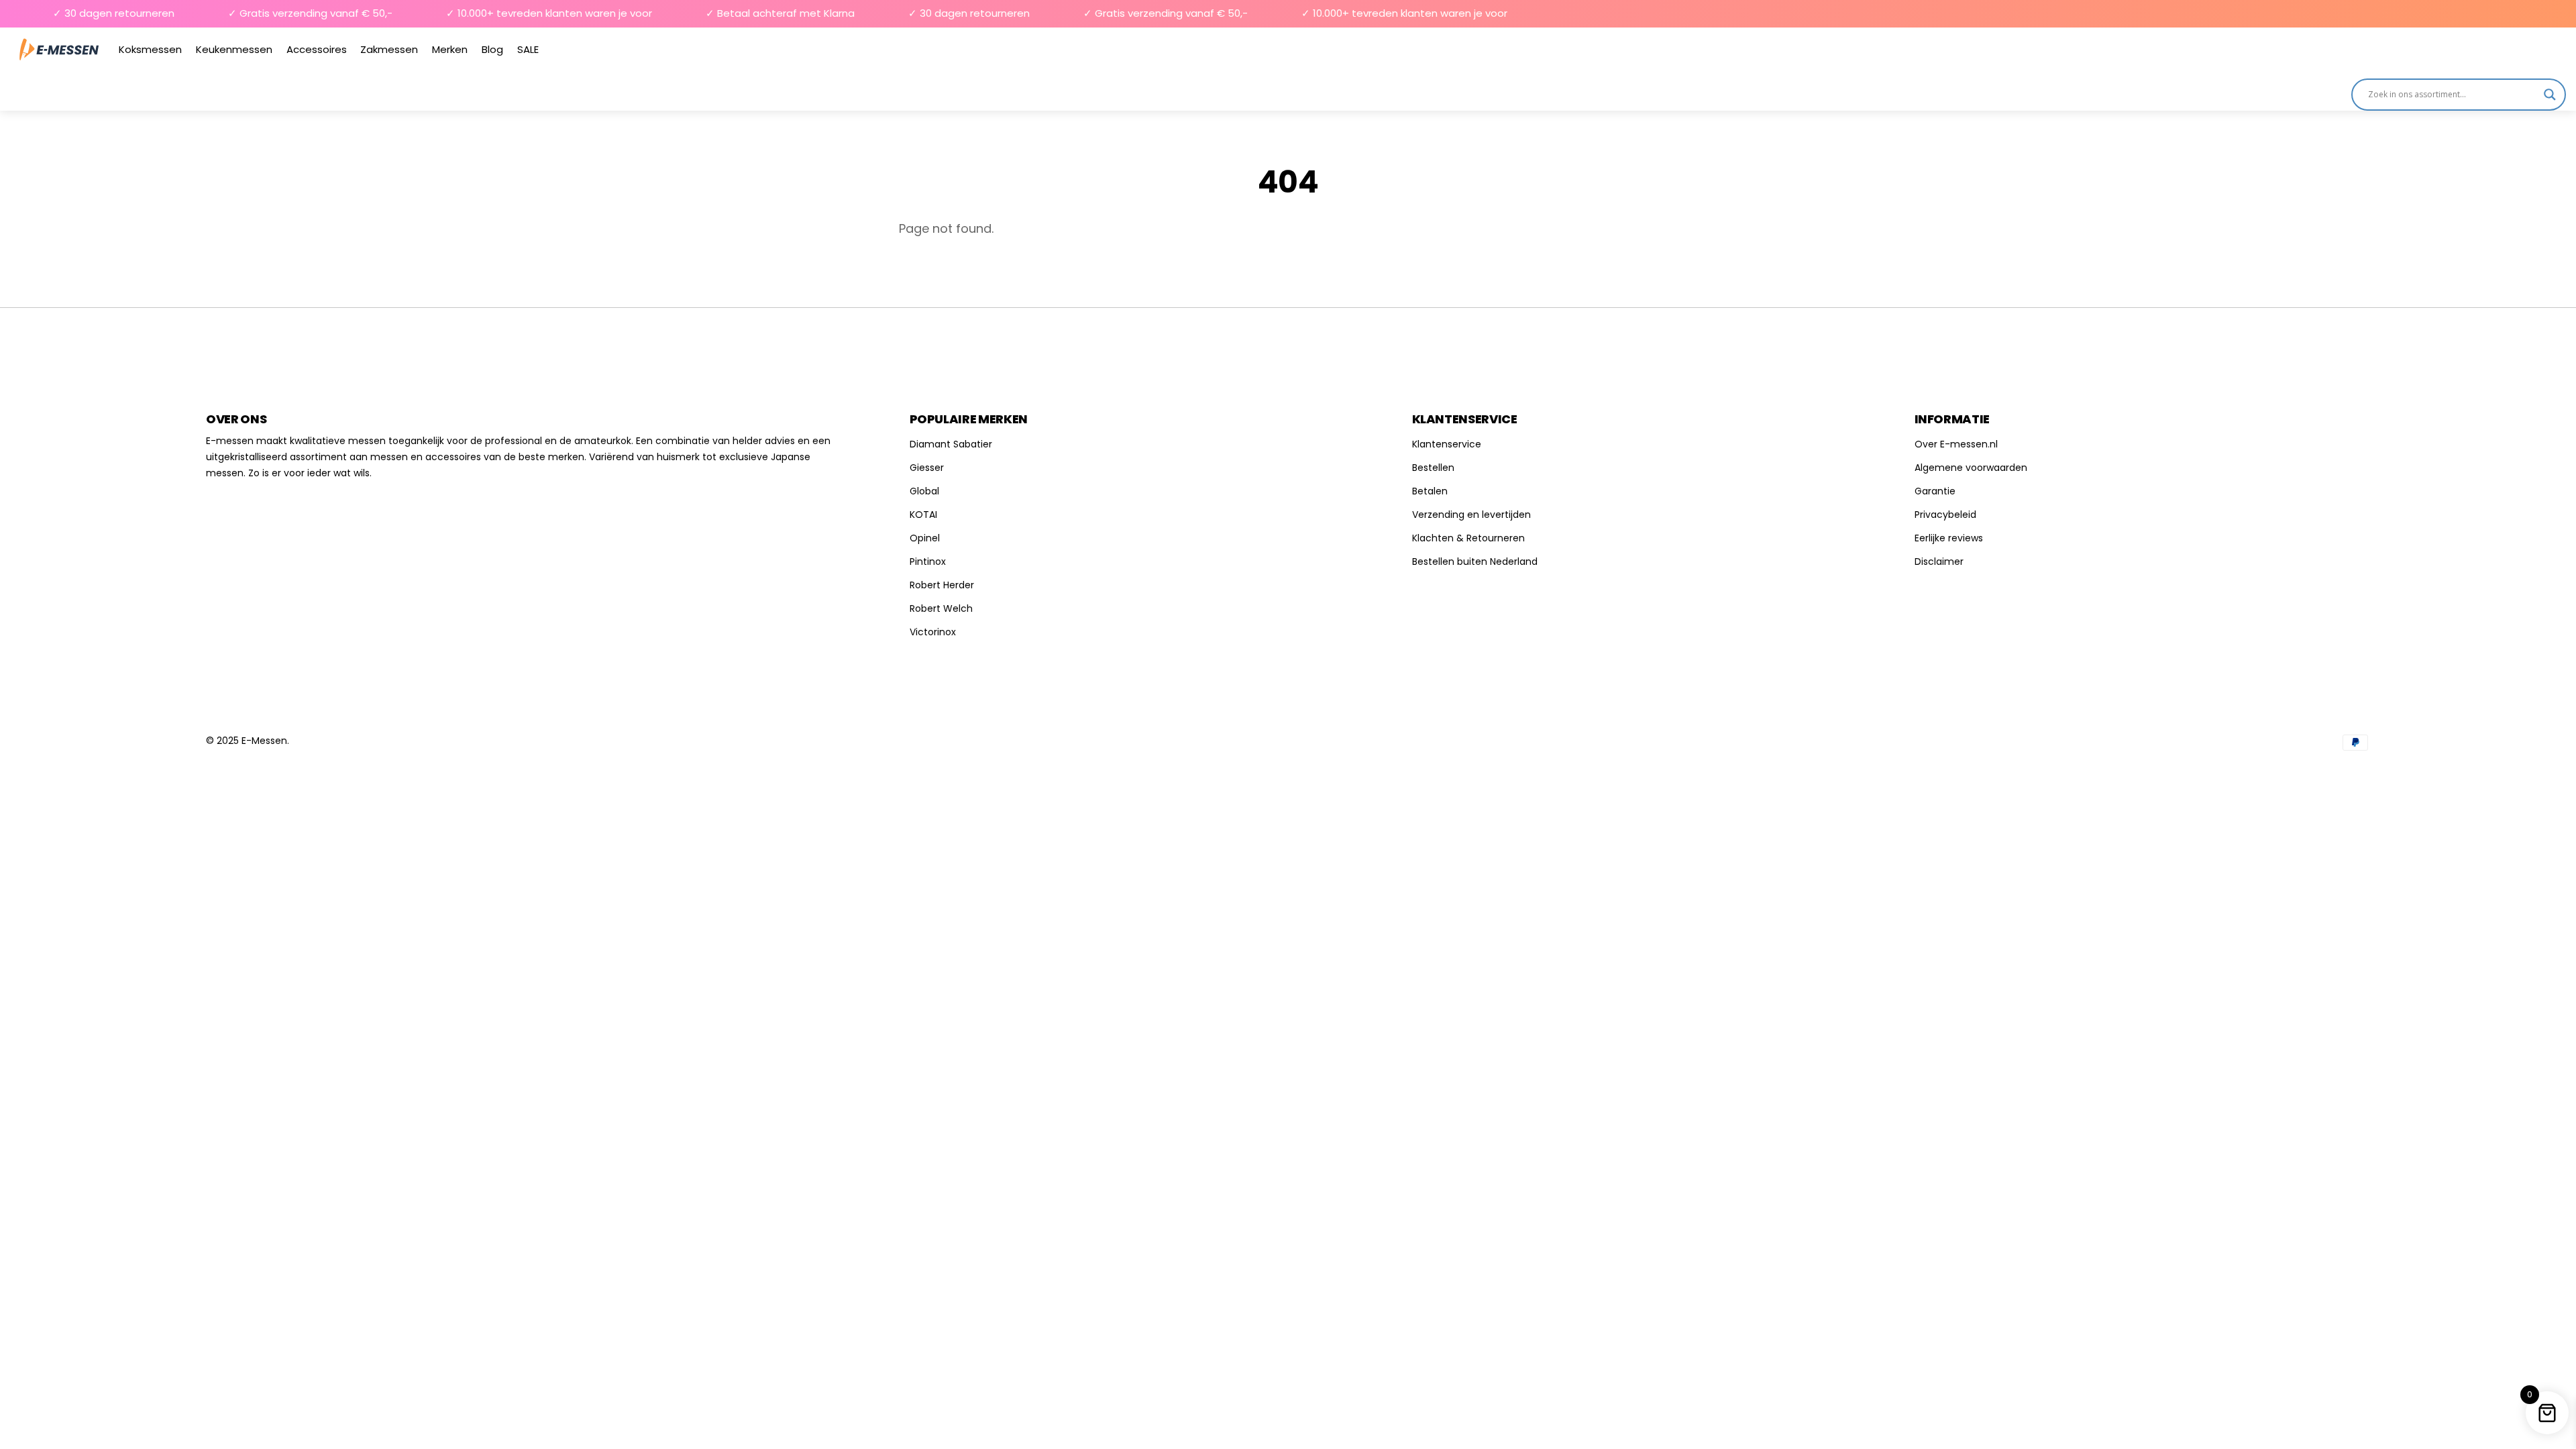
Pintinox (928, 561)
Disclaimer (1939, 561)
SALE (528, 49)
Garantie (1935, 491)
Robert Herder (942, 585)
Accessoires (317, 49)
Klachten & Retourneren (1468, 538)
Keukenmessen (234, 49)
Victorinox (933, 632)
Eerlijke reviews (1949, 538)
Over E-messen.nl (1956, 444)
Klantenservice (1447, 444)
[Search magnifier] (2550, 95)
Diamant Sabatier (951, 444)
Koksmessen (150, 49)
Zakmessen (389, 49)
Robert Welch (941, 608)
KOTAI (923, 515)
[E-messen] (59, 49)
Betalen (1430, 491)
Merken (450, 49)
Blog (492, 49)
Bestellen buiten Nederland (1475, 561)
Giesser (927, 468)
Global (924, 491)
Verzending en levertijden (1471, 515)
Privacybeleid (1945, 515)
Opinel (925, 538)
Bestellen (1433, 468)
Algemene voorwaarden (1971, 468)
